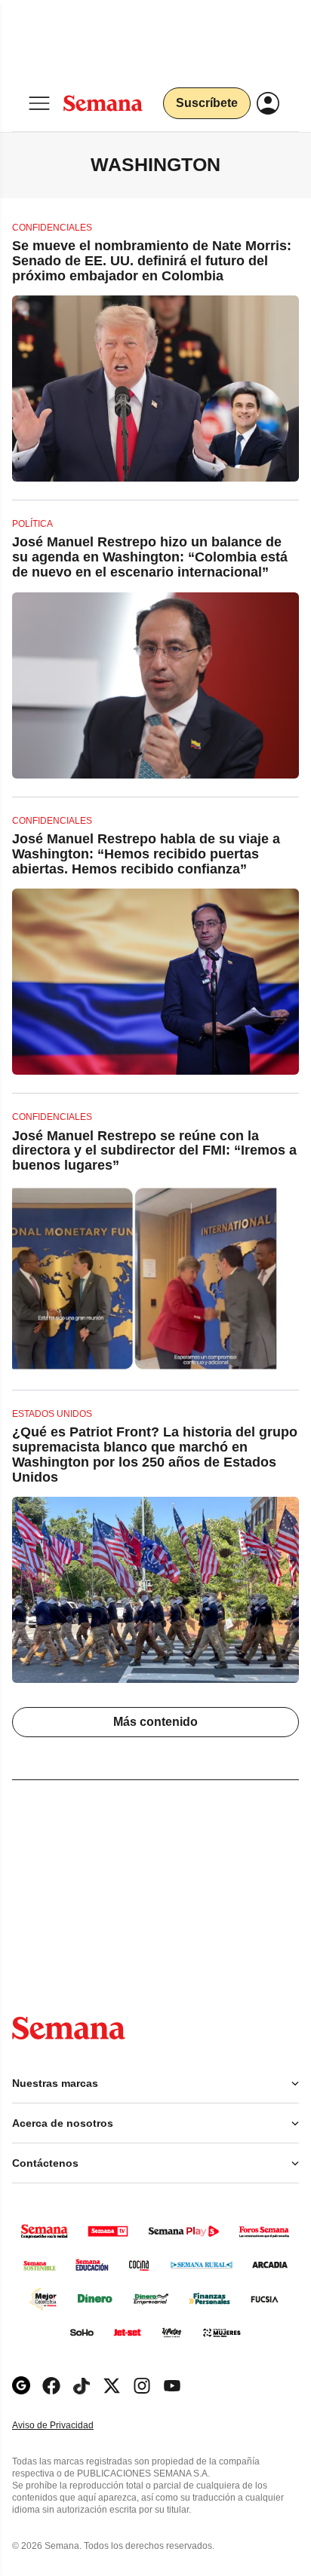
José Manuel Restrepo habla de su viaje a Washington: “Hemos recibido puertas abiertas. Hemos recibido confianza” (146, 854)
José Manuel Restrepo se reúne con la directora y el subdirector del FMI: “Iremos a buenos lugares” (154, 1151)
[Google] (21, 2386)
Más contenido (155, 1722)
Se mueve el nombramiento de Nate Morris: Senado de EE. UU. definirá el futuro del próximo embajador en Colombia (152, 261)
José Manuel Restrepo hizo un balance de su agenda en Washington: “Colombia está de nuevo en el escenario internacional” (150, 557)
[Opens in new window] (51, 2386)
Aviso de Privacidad (69, 2426)
